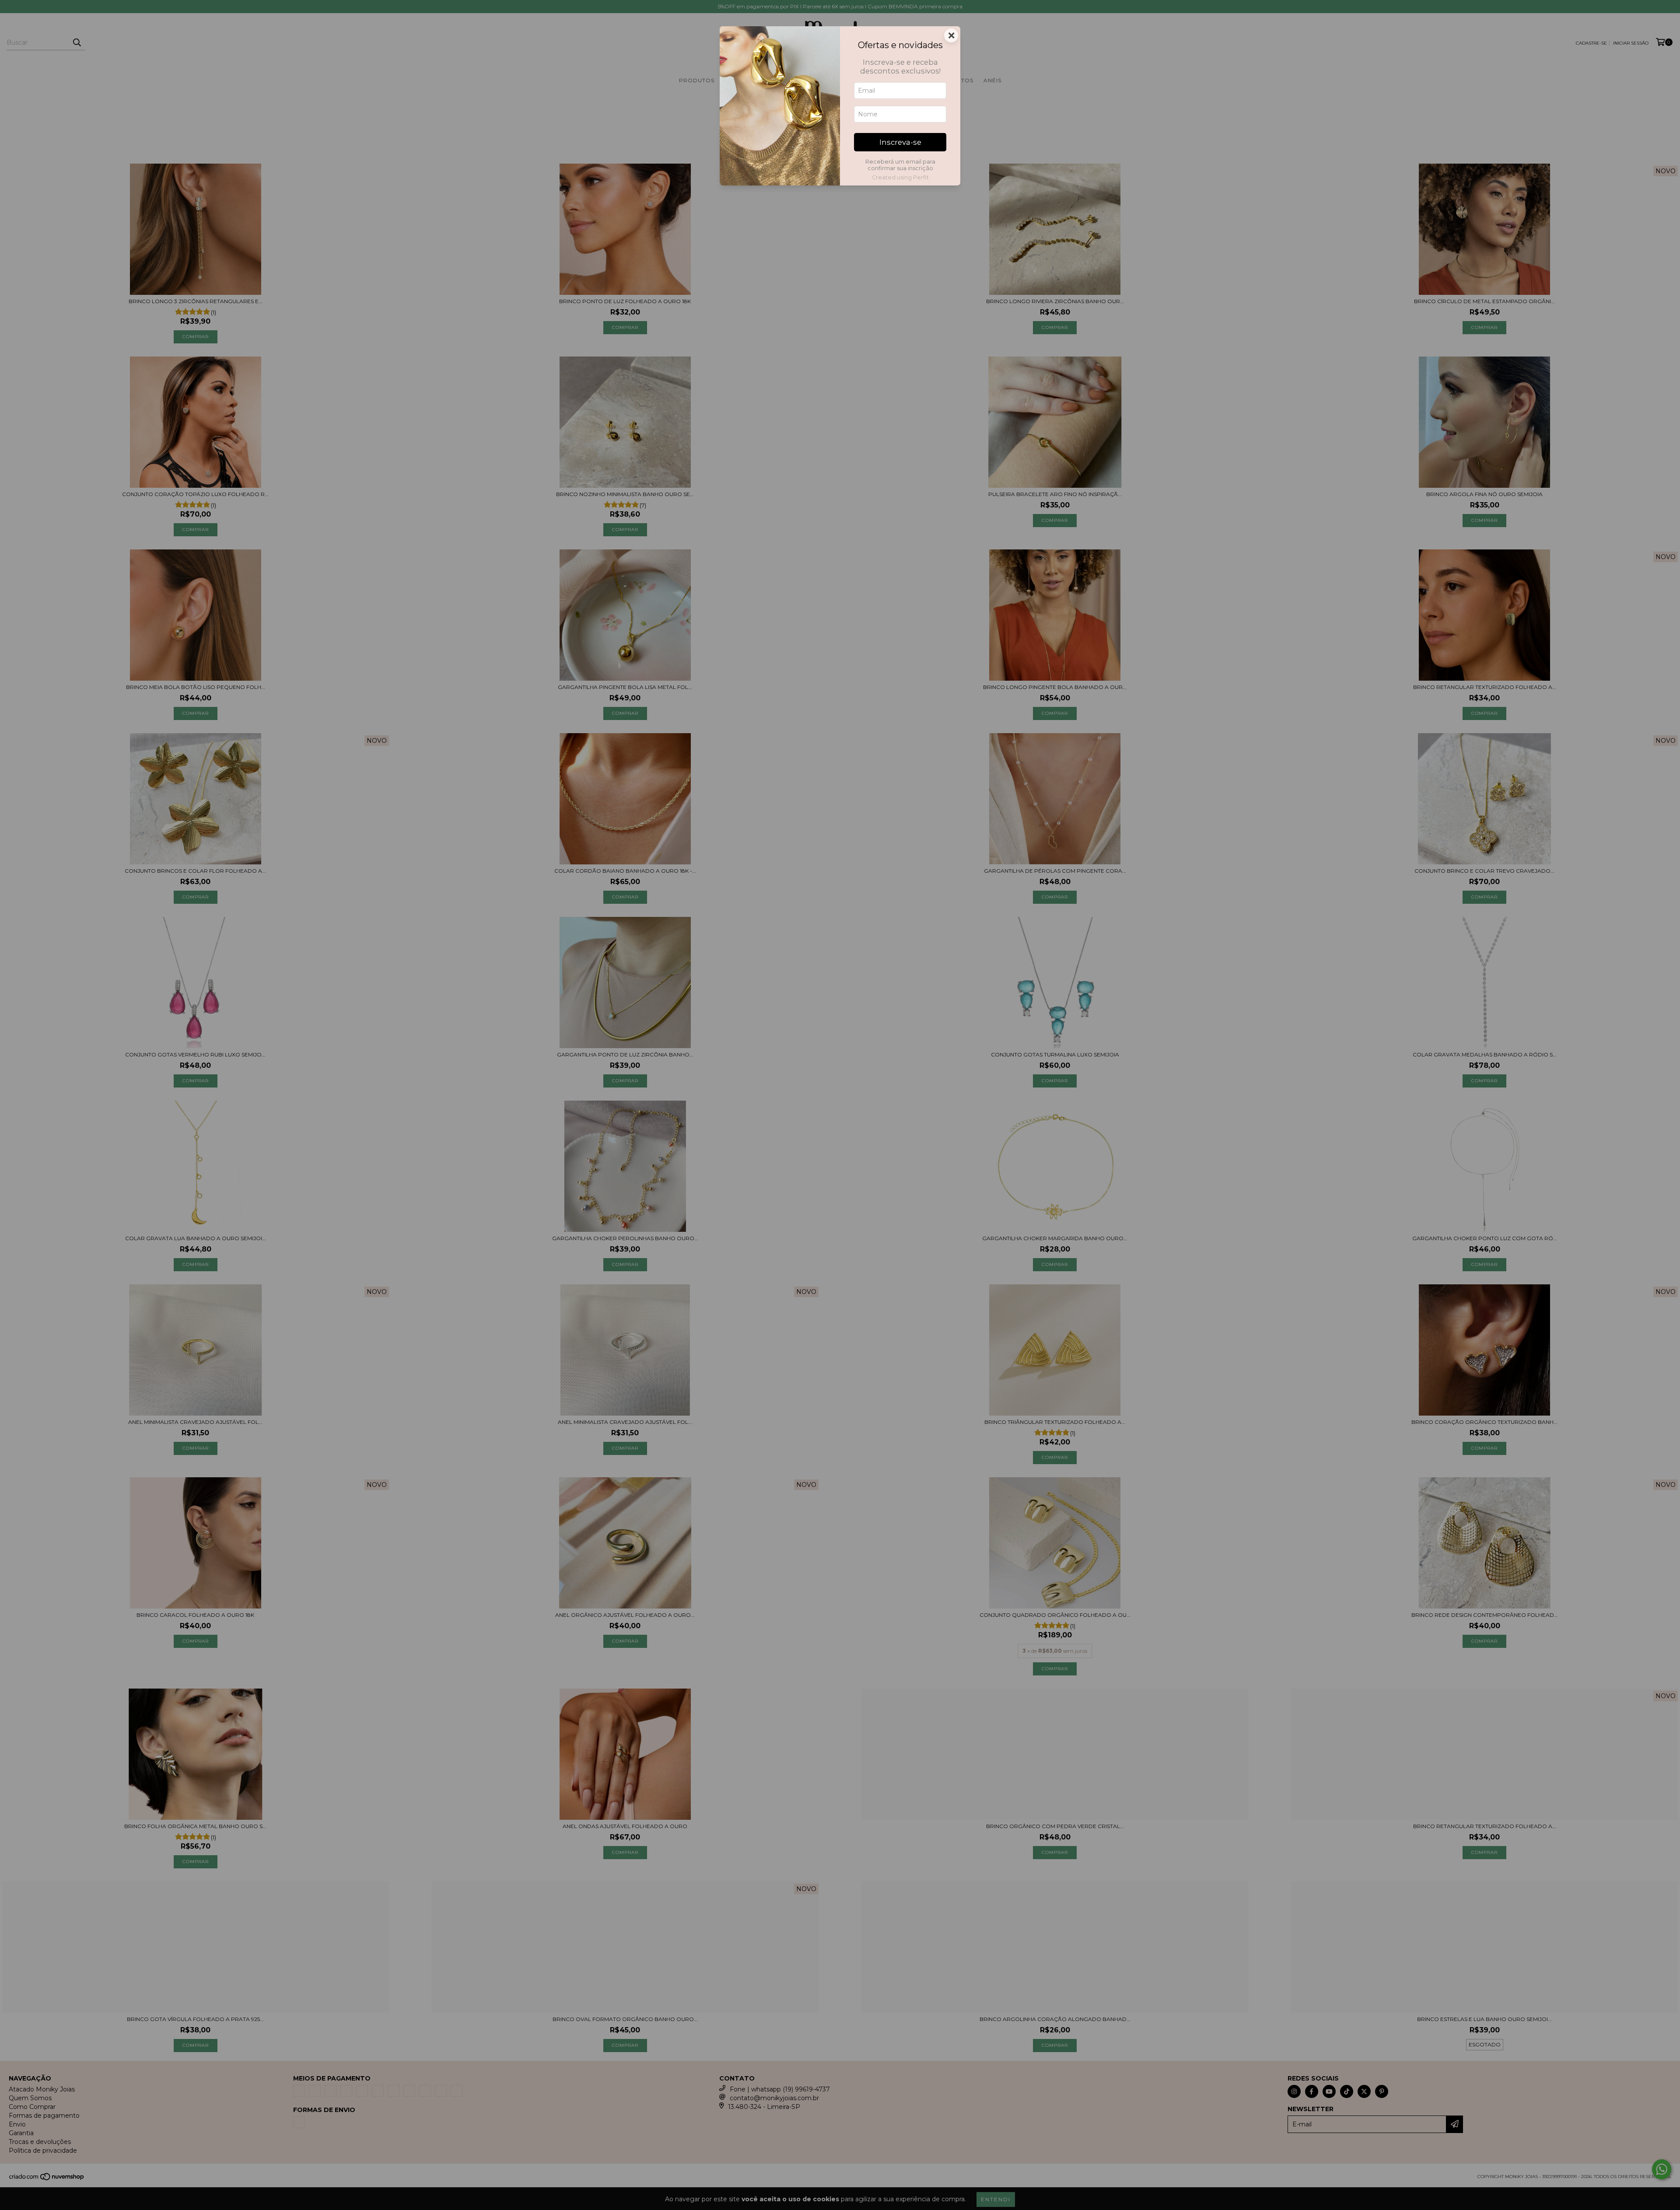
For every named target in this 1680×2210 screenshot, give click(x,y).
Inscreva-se (900, 142)
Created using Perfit (900, 177)
